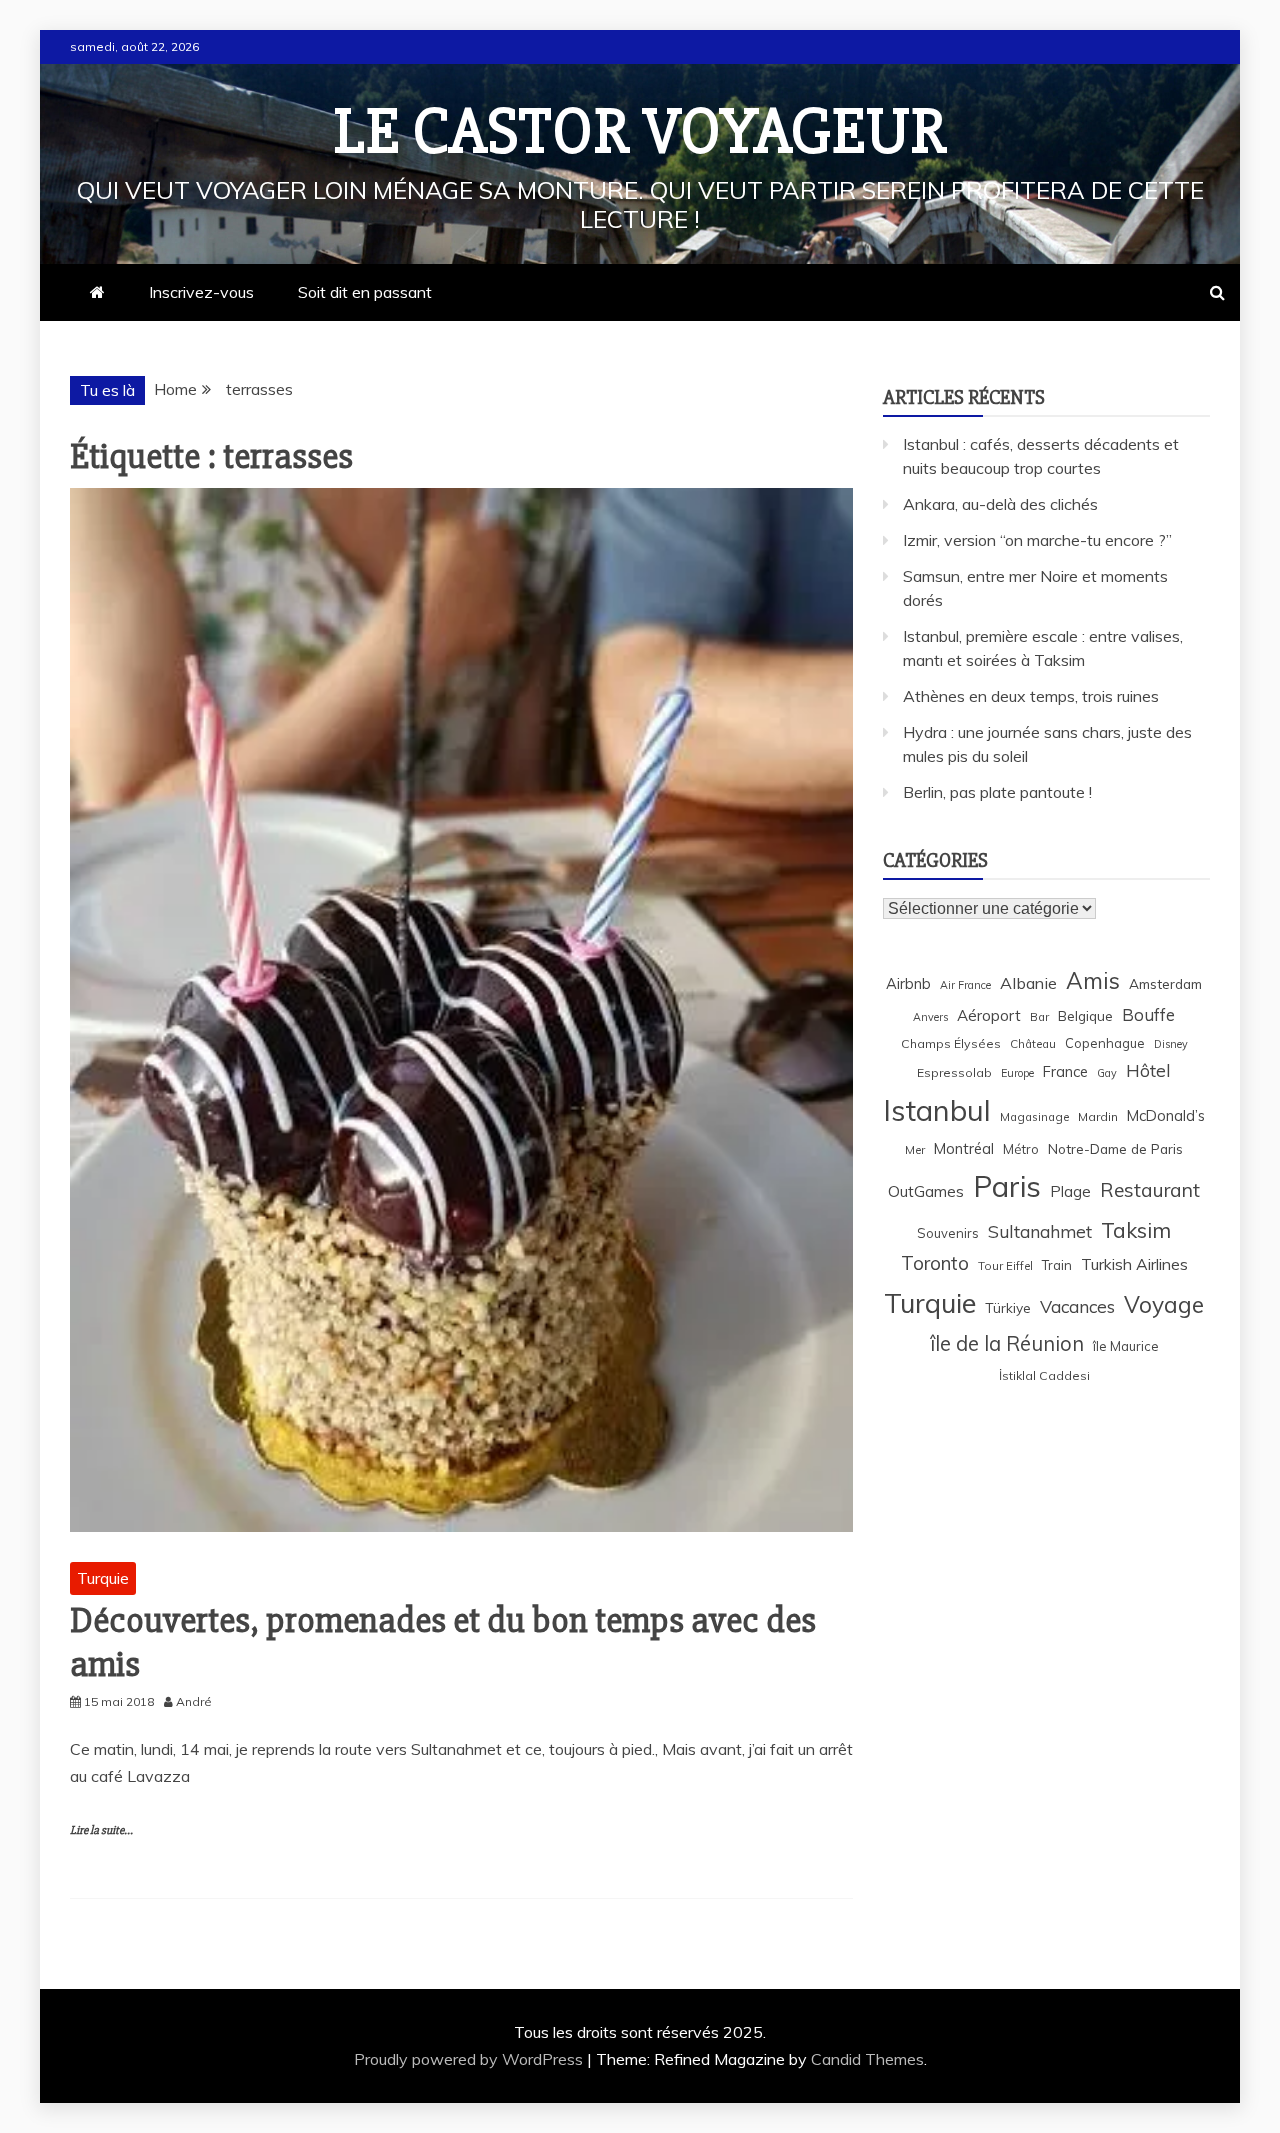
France (1065, 1071)
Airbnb (908, 983)
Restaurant (1150, 1190)
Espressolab (954, 1072)
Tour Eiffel (1005, 1265)
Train (1057, 1265)
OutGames (926, 1191)
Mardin (1098, 1116)
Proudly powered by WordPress (470, 2059)
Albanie (1028, 983)
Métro (1021, 1149)
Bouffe (1148, 1014)
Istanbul (937, 1110)
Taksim (1136, 1230)
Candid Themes (867, 2059)
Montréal (964, 1148)
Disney (1171, 1044)
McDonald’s (1166, 1115)
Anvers (930, 1017)
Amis (1093, 980)
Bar (1039, 1016)
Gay (1107, 1073)
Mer (915, 1149)
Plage (1070, 1191)
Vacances (1077, 1306)
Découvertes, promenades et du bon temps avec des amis (443, 1642)
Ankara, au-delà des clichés (1000, 504)
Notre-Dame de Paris (1115, 1148)
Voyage (1164, 1304)
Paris (1007, 1186)
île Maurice (1126, 1346)
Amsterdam (1165, 983)
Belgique (1085, 1015)
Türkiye (1008, 1307)
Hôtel (1148, 1070)
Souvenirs (948, 1233)
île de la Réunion (1007, 1343)
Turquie (103, 1578)
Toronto (935, 1263)
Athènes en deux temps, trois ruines (1031, 696)
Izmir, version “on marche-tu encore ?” (1037, 540)
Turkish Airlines (1134, 1264)
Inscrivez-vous (201, 292)
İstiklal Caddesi (1044, 1375)
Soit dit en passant (365, 292)
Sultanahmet (1040, 1231)
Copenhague (1105, 1043)
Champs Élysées (951, 1043)
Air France (965, 985)
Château (1033, 1043)
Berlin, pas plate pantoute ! (997, 792)
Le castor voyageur (640, 132)
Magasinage (1034, 1116)
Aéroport (989, 1015)
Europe (1017, 1073)
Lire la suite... (101, 1830)
